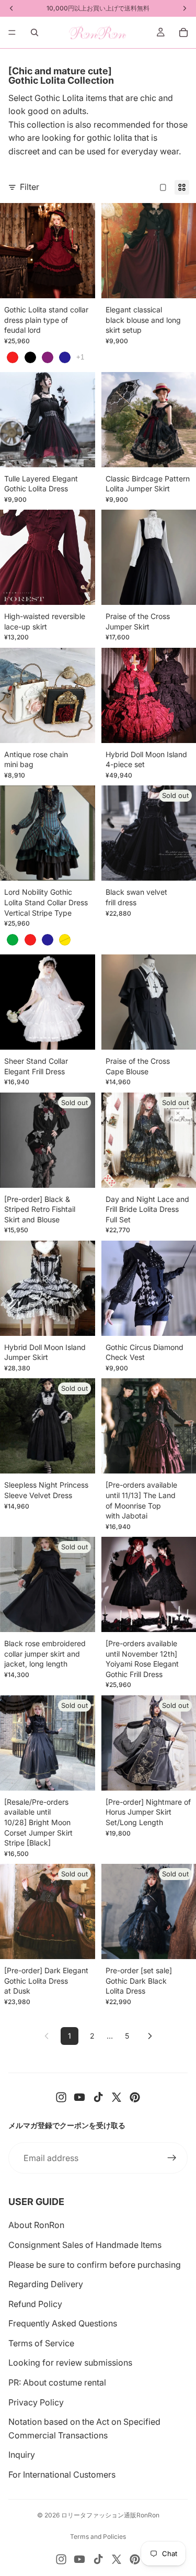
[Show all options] (80, 357)
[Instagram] (61, 2097)
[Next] (150, 2036)
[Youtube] (79, 2097)
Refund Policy (35, 2304)
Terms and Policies (98, 2536)
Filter (30, 187)
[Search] (34, 32)
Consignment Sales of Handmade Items (85, 2245)
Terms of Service (41, 2343)
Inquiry (22, 2455)
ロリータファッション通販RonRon (110, 2515)
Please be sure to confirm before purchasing (95, 2265)
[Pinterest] (135, 2097)
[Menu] (12, 32)
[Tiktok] (98, 2097)
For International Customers (62, 2474)
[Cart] (183, 32)
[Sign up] (172, 2158)
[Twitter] (117, 2097)
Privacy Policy (36, 2402)
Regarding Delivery (46, 2284)
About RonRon (36, 2225)
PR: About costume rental (57, 2382)
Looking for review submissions (70, 2363)
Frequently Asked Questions (63, 2323)
